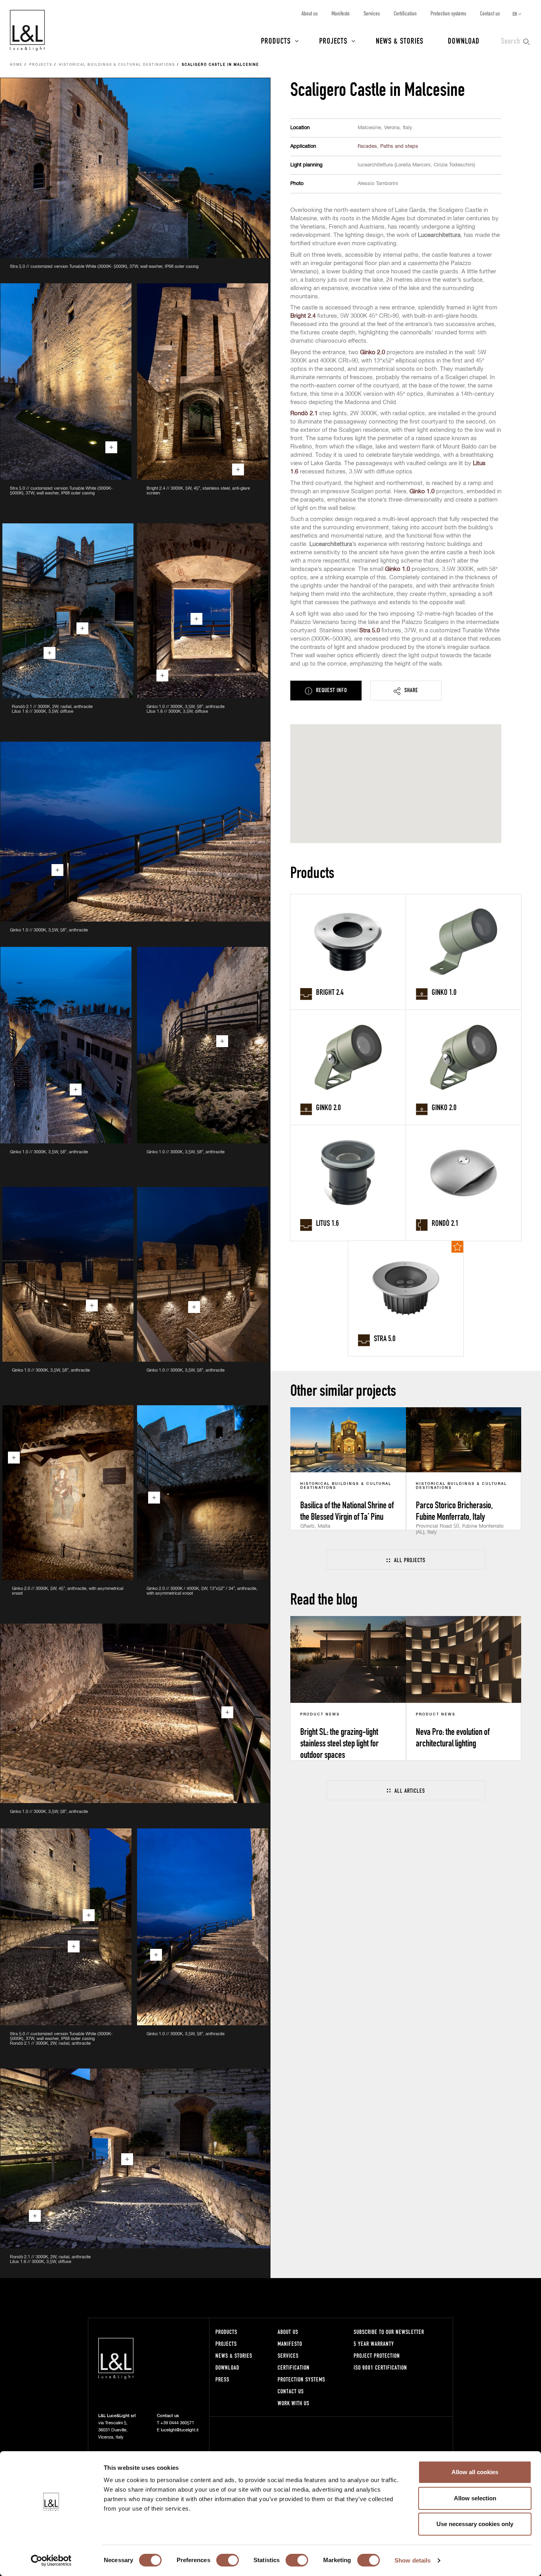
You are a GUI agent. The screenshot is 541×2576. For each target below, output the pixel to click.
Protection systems (448, 13)
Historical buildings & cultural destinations (117, 65)
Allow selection (475, 2498)
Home (16, 65)
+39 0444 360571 (177, 2423)
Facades (367, 146)
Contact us (490, 13)
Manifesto (341, 13)
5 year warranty (374, 2344)
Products (276, 40)
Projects (333, 40)
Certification (405, 13)
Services (372, 13)
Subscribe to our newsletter (389, 2332)
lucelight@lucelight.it (180, 2430)
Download (464, 40)
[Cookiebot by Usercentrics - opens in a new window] (51, 2561)
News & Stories (400, 40)
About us (310, 13)
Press (222, 2379)
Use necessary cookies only (475, 2524)
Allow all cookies (475, 2472)
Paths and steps (399, 146)
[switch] (228, 2560)
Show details (412, 2560)
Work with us (293, 2403)
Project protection (377, 2356)
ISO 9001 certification (380, 2367)
